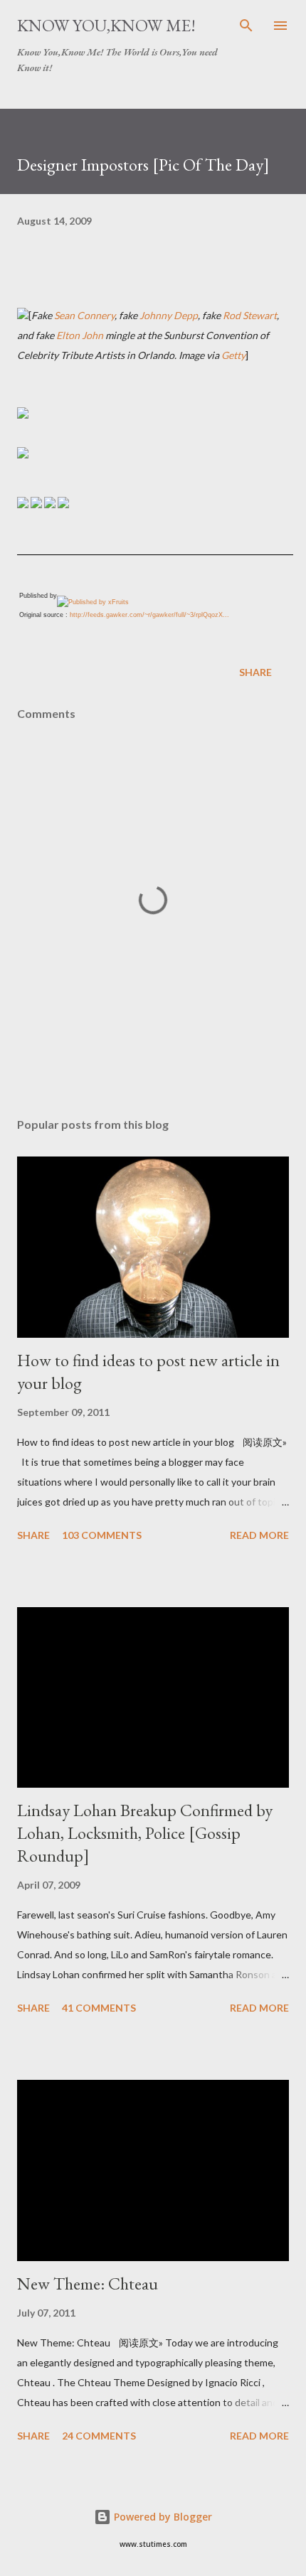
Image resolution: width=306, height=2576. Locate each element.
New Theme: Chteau (88, 2283)
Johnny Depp (169, 315)
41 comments (99, 2008)
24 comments (99, 2436)
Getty (233, 355)
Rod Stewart (250, 315)
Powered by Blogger (162, 2517)
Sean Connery (84, 315)
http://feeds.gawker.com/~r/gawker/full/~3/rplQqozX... (149, 615)
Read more (259, 1535)
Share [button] (255, 672)
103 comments (102, 1535)
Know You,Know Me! (106, 25)
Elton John (80, 335)
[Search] (246, 26)
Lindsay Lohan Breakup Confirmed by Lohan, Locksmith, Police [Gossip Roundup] (145, 1833)
